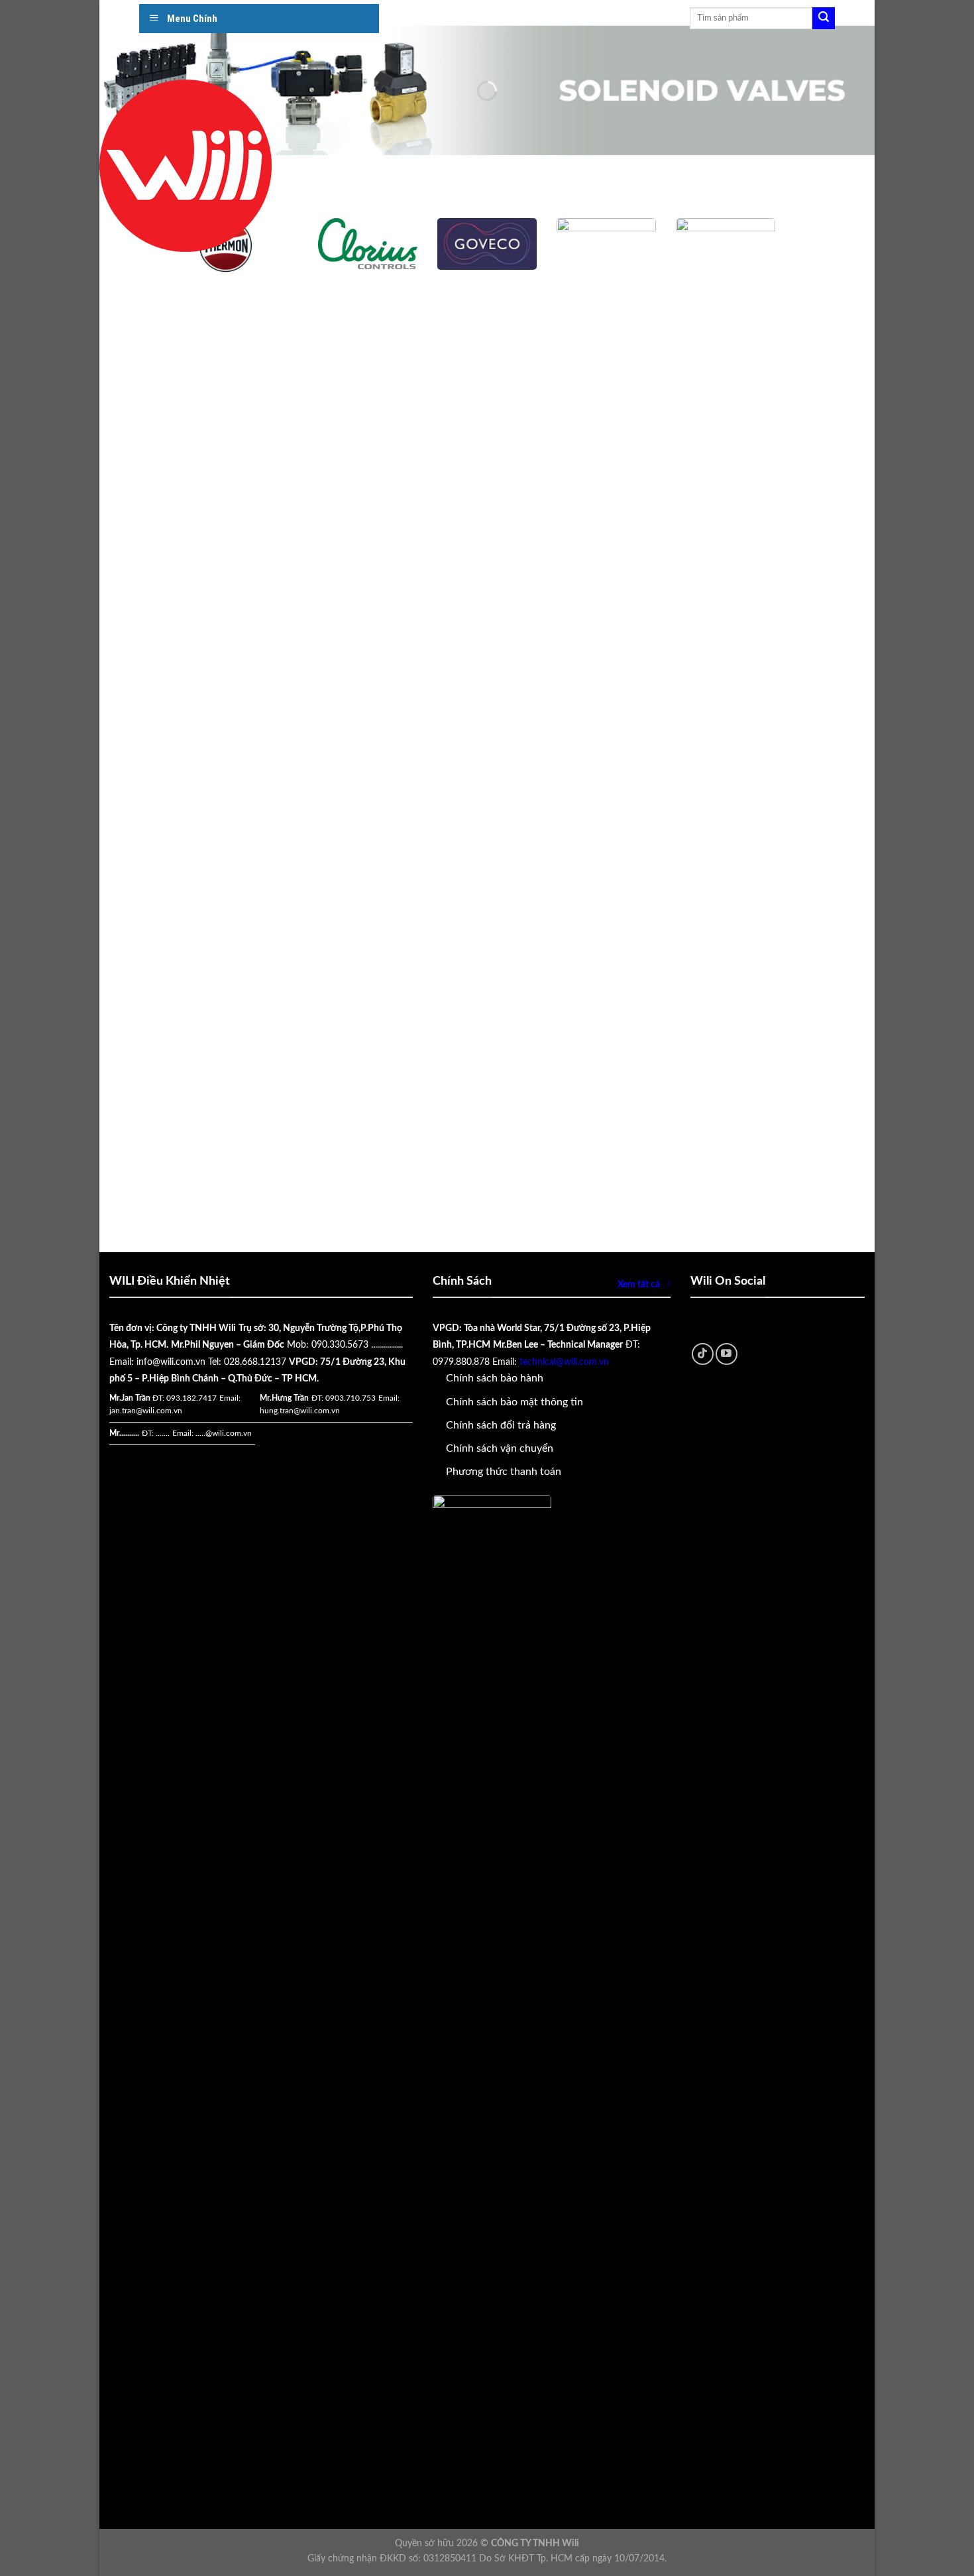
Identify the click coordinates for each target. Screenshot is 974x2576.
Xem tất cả (639, 1284)
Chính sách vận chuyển (500, 1448)
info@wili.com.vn (171, 1362)
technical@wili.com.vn (564, 1362)
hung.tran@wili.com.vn (300, 1411)
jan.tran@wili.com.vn (146, 1411)
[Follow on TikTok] (703, 1354)
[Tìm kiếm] (824, 19)
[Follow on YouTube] (727, 1354)
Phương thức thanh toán (504, 1472)
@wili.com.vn (229, 1433)
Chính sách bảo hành (495, 1378)
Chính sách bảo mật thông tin (514, 1402)
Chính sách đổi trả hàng (501, 1425)
